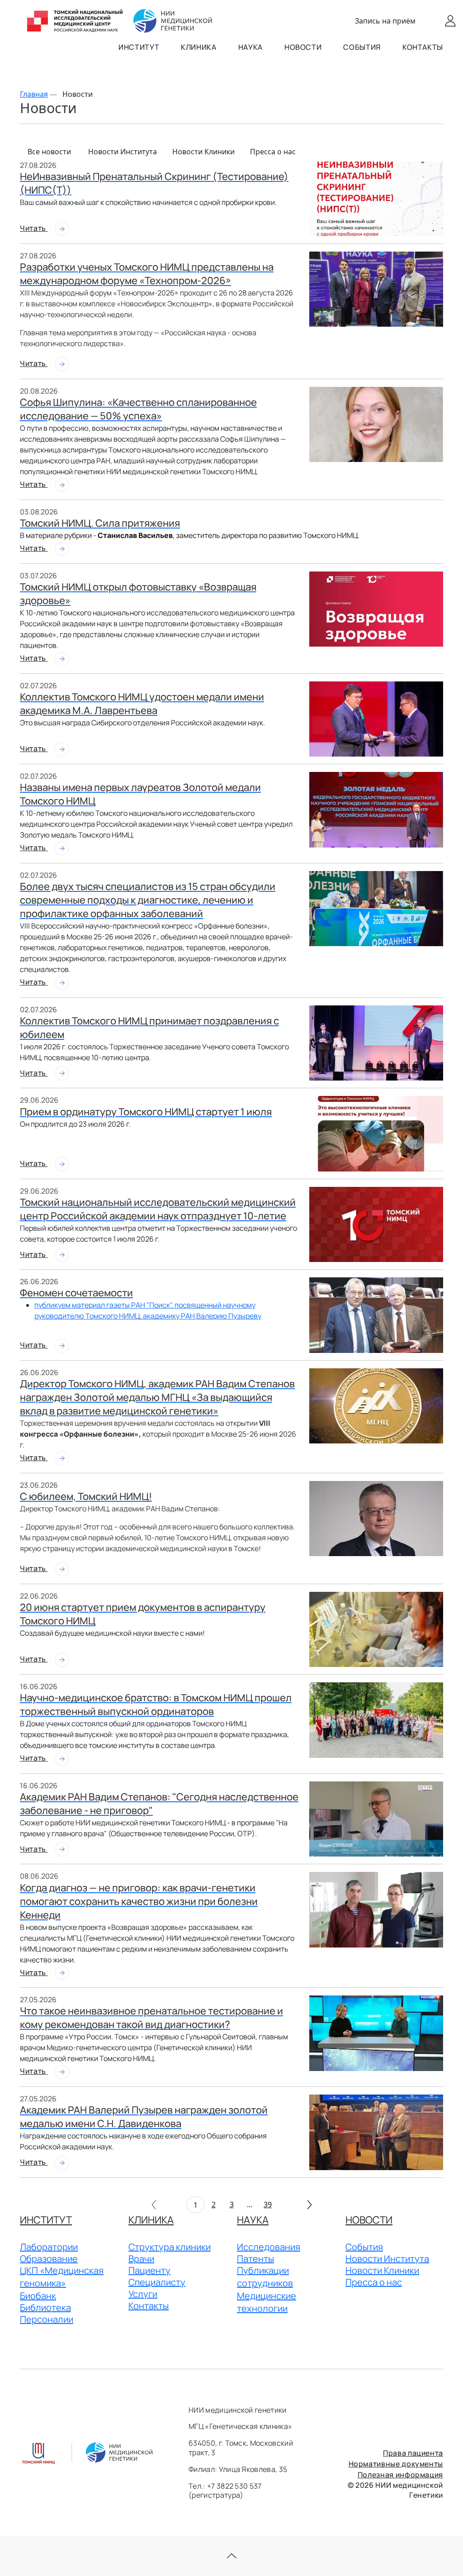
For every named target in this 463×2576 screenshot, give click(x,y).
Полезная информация (400, 2475)
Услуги (143, 2294)
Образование (49, 2259)
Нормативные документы (396, 2464)
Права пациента (413, 2453)
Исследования (269, 2247)
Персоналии (47, 2319)
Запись (385, 21)
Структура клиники (170, 2247)
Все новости (49, 152)
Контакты (423, 47)
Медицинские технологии (267, 2302)
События (362, 47)
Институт (139, 47)
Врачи (141, 2259)
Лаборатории (49, 2247)
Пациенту (149, 2270)
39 (268, 2205)
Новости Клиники (203, 152)
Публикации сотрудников (265, 2277)
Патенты (255, 2259)
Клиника (198, 47)
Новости (303, 47)
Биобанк (38, 2296)
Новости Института (123, 152)
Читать (34, 228)
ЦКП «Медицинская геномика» (62, 2277)
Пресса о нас (273, 152)
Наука (250, 47)
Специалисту (157, 2282)
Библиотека (45, 2307)
